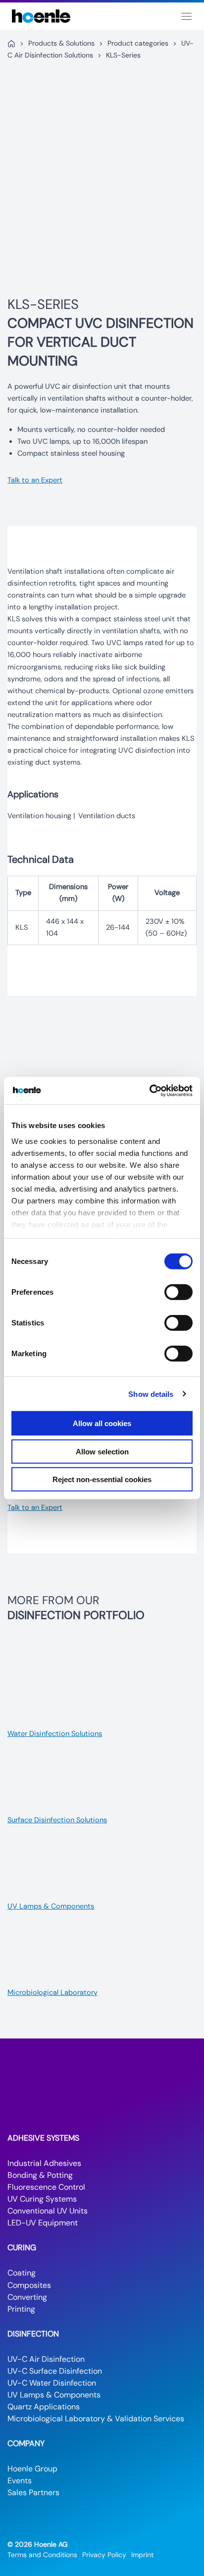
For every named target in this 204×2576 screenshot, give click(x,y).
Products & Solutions (61, 43)
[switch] (178, 1292)
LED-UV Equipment (43, 2223)
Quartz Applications (44, 2407)
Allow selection (102, 1451)
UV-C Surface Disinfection (55, 2371)
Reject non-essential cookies (102, 1479)
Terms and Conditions (42, 2555)
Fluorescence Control (46, 2187)
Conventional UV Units (48, 2211)
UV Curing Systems (42, 2199)
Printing (21, 2309)
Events (20, 2481)
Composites (29, 2285)
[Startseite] (11, 44)
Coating (22, 2273)
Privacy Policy (104, 2555)
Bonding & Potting (40, 2175)
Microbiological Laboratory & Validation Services (96, 2419)
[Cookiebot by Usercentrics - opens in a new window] (149, 1090)
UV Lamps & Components (54, 2395)
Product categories (138, 43)
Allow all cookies (102, 1423)
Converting (27, 2297)
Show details (151, 1394)
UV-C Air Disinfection (46, 2359)
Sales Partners (33, 2492)
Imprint (142, 2555)
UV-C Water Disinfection (52, 2383)
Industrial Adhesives (44, 2163)
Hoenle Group (32, 2469)
